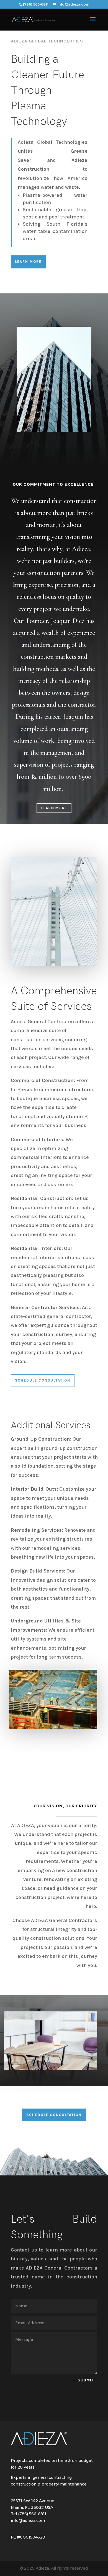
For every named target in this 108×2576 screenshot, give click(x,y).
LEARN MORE (28, 262)
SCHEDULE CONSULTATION (54, 2115)
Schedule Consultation (43, 1380)
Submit (86, 2380)
